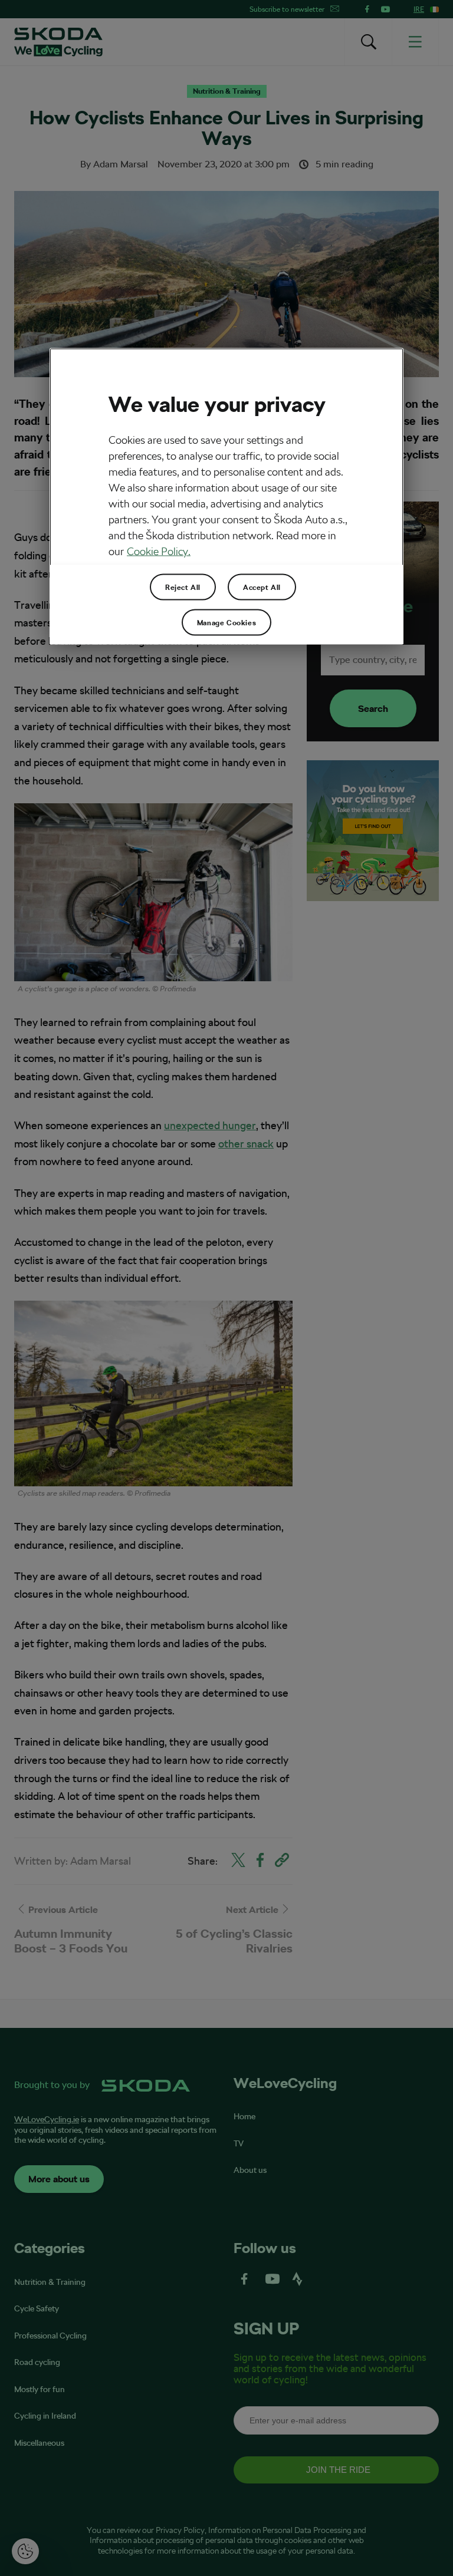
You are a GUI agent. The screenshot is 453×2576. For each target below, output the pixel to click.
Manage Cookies (226, 622)
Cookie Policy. (159, 551)
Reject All (183, 587)
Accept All (262, 587)
